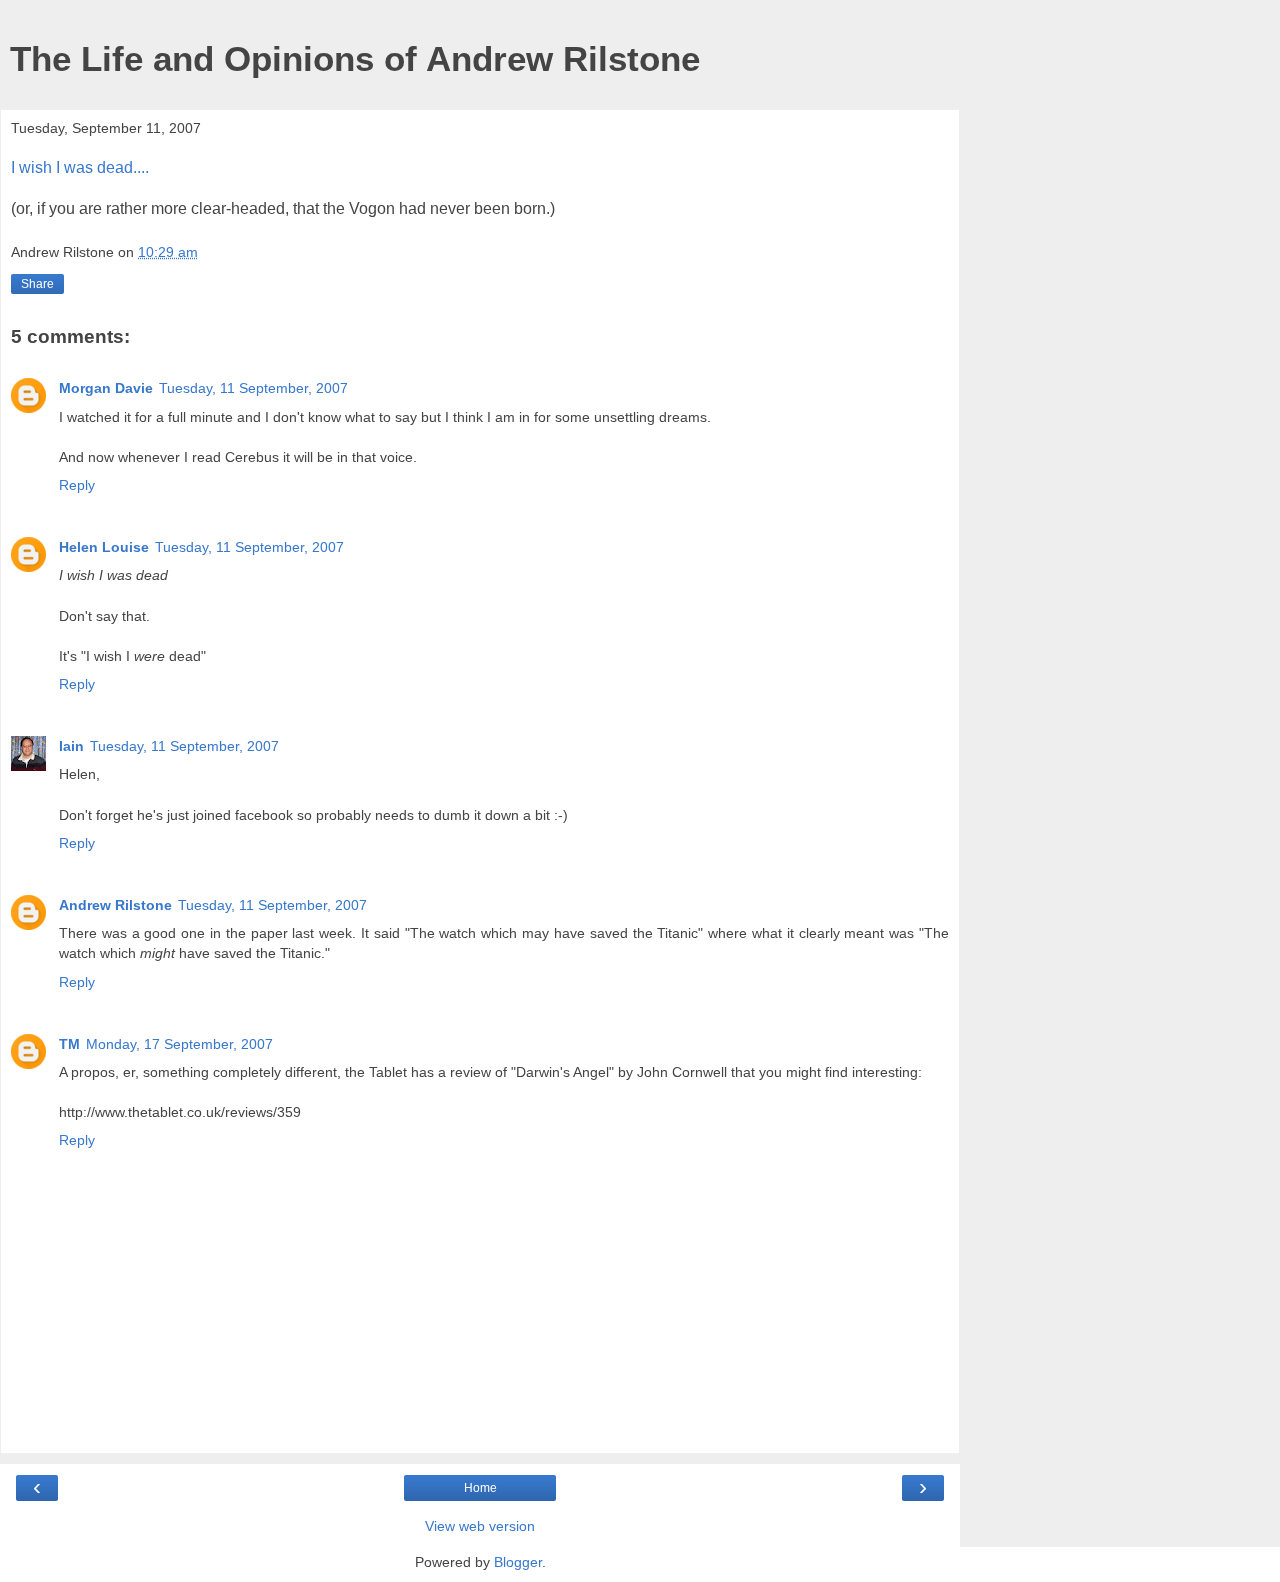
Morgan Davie (106, 388)
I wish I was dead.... (80, 167)
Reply (77, 485)
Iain (71, 746)
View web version (480, 1526)
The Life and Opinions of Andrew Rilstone (355, 59)
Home (480, 1488)
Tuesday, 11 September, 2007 (253, 388)
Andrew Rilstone (115, 905)
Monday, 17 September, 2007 (179, 1044)
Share (37, 284)
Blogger (518, 1562)
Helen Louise (104, 547)
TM (69, 1044)
